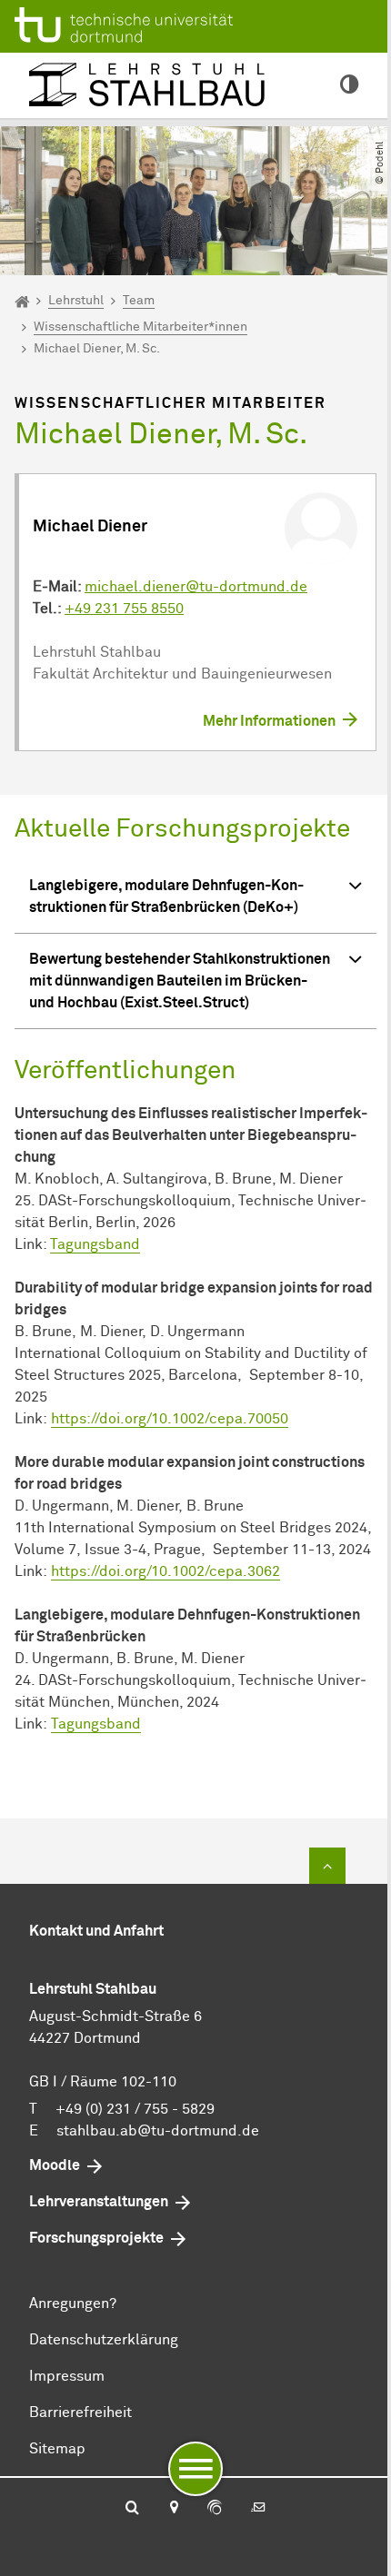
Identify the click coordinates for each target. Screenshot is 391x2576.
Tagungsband (95, 1244)
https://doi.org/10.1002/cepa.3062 (165, 1571)
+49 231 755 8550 (124, 609)
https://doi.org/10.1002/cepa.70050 (170, 1419)
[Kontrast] (349, 85)
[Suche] (132, 2509)
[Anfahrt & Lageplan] (173, 2509)
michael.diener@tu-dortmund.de (196, 587)
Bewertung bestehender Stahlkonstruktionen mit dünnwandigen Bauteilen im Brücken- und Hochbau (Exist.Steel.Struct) (180, 981)
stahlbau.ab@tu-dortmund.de (158, 2131)
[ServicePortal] (215, 2509)
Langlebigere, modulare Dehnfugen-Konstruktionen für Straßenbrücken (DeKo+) (166, 897)
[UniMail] (258, 2509)
